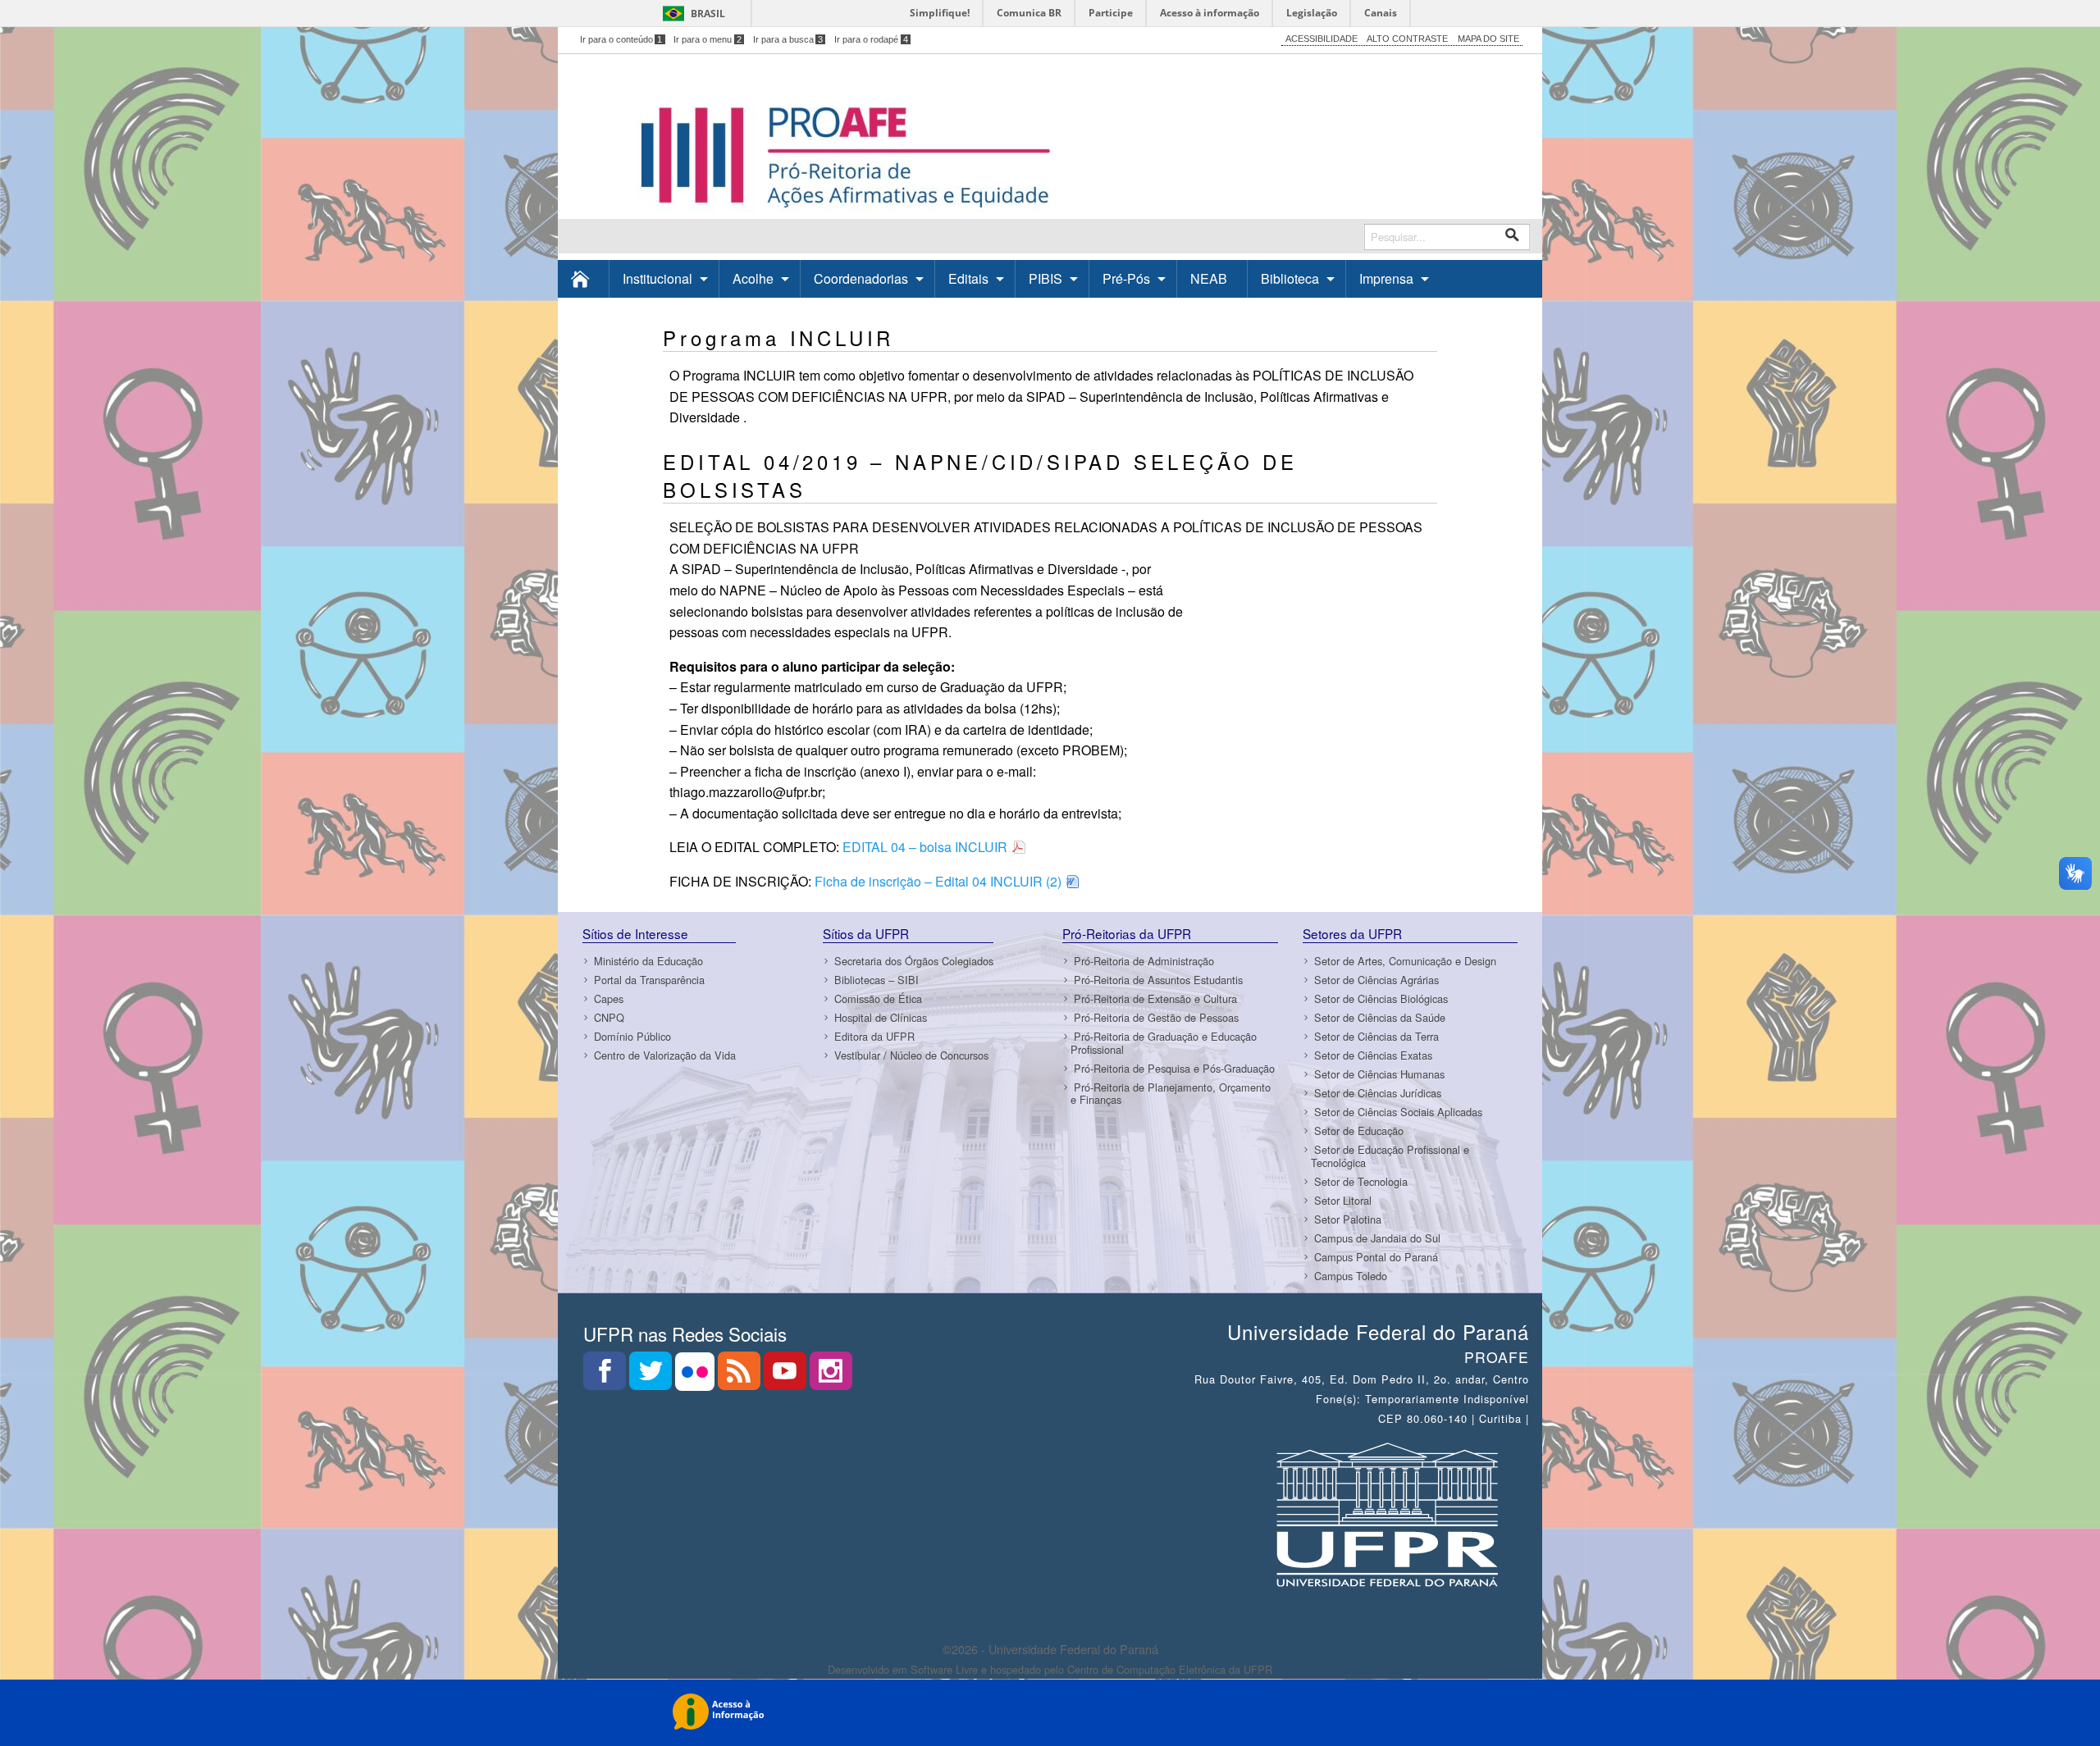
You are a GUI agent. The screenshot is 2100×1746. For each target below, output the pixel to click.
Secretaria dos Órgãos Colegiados (914, 961)
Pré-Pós (1126, 278)
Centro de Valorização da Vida (665, 1055)
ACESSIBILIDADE (1322, 39)
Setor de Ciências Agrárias (1376, 980)
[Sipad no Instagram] (831, 1376)
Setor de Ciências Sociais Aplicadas (1398, 1112)
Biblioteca (1290, 278)
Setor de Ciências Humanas (1379, 1074)
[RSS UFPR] (741, 1376)
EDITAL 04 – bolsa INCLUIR (925, 847)
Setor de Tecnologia (1361, 1181)
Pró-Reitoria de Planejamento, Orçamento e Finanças (1171, 1093)
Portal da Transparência (649, 980)
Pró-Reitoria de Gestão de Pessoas (1156, 1017)
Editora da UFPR (874, 1036)
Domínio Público (632, 1036)
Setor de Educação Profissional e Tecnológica (1390, 1156)
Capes (609, 998)
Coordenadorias (861, 278)
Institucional (657, 278)
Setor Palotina (1348, 1219)
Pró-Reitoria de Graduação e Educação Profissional (1164, 1042)
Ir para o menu (708, 39)
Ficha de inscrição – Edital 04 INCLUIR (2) (938, 881)
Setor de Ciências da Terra (1376, 1036)
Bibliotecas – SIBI (877, 980)
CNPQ (609, 1017)
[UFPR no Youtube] (787, 1376)
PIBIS (1045, 278)
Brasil (708, 14)
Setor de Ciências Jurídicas (1378, 1093)
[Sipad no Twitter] (652, 1376)
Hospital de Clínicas (881, 1017)
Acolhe (753, 278)
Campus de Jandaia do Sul (1377, 1238)
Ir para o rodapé (871, 39)
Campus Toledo (1351, 1276)
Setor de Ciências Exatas (1373, 1055)
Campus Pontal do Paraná (1376, 1257)
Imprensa (1386, 278)
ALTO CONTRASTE (1407, 39)
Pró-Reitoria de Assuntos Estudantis (1158, 980)
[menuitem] (584, 278)
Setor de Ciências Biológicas (1381, 998)
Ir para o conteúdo (621, 39)
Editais (968, 278)
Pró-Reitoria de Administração (1144, 961)
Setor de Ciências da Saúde (1380, 1017)
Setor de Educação (1359, 1131)
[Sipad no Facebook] (606, 1376)
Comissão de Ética (878, 998)
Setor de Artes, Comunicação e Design (1405, 961)
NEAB (1209, 278)
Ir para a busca (788, 39)
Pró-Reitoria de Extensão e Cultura (1155, 998)
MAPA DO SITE (1488, 39)
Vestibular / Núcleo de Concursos (911, 1055)
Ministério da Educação (648, 961)
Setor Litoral (1343, 1200)
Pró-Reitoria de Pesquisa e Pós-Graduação (1174, 1068)
